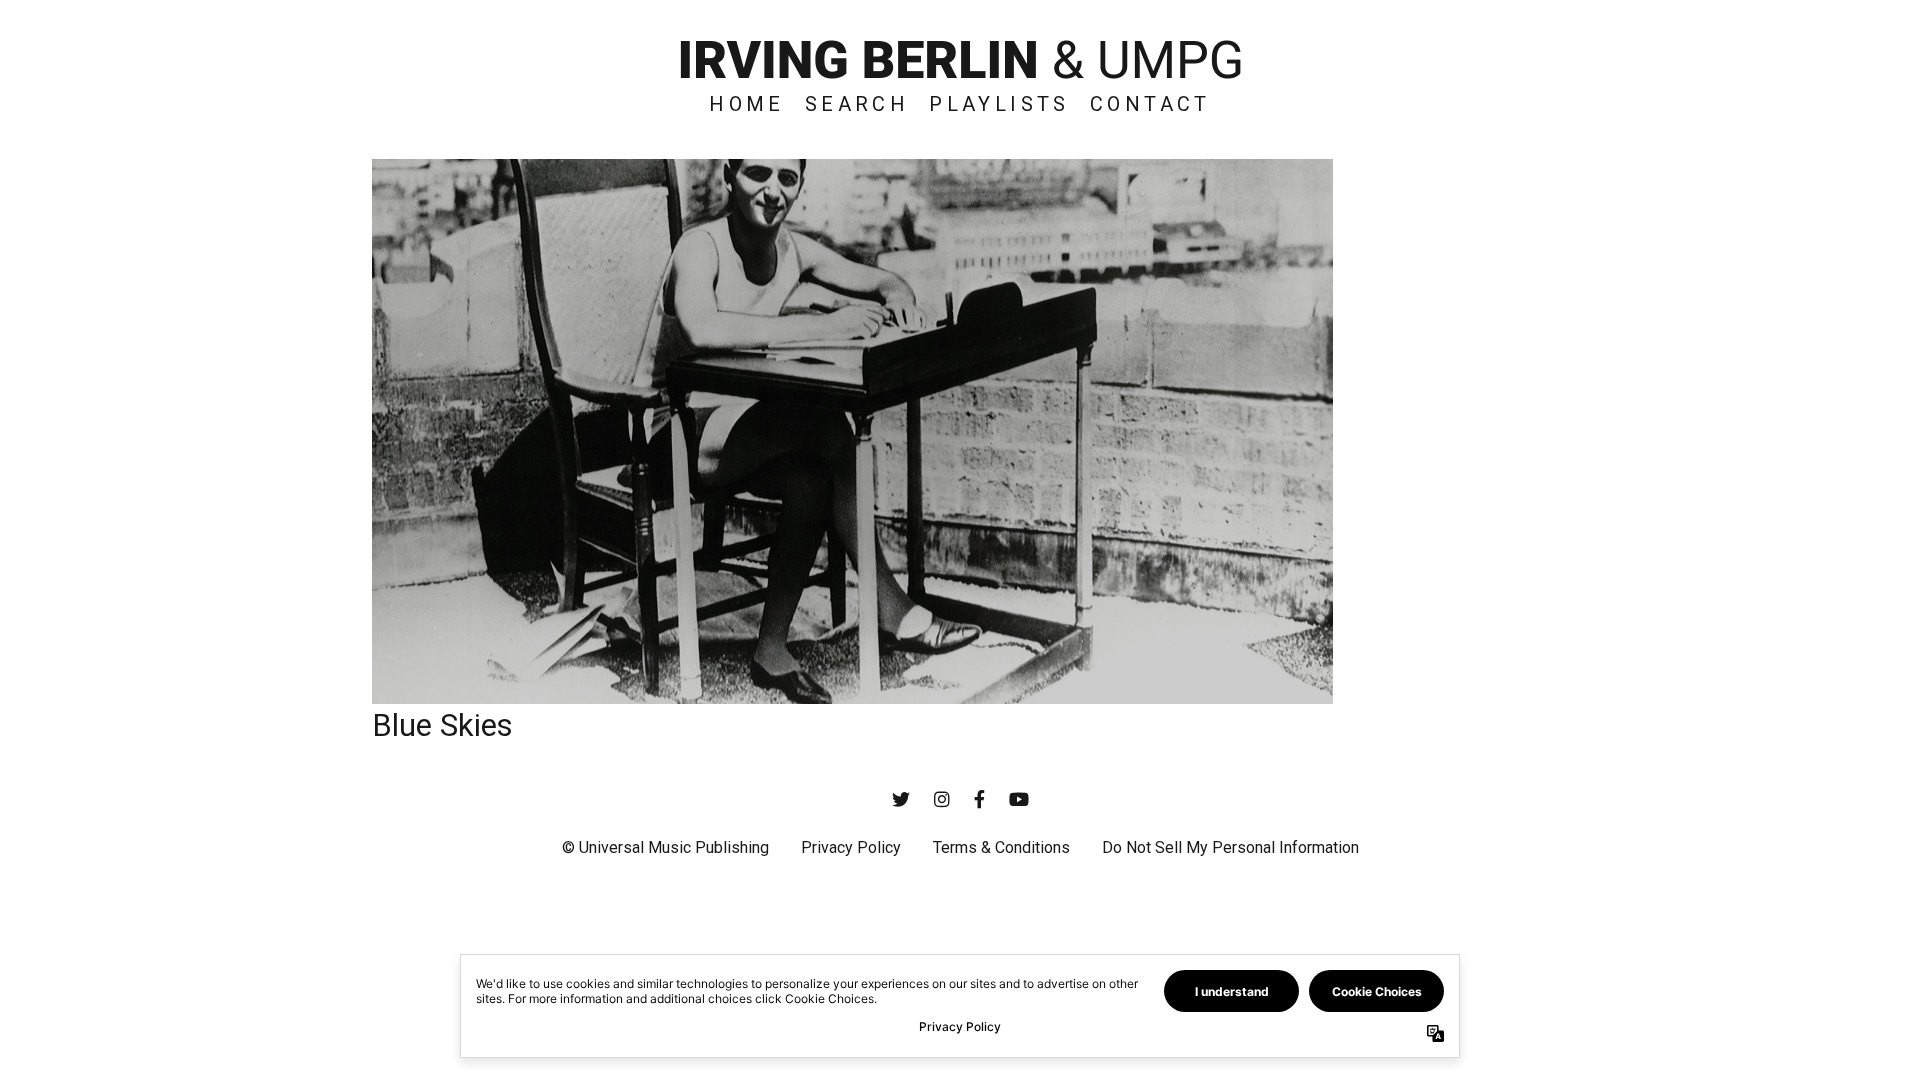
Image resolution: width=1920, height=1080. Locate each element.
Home (747, 104)
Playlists (999, 104)
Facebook (979, 799)
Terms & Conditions (1001, 847)
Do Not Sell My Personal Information (1230, 847)
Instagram (942, 799)
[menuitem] (747, 104)
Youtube (1019, 799)
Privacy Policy (851, 847)
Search (857, 104)
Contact (1150, 104)
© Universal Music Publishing (665, 847)
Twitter (901, 799)
